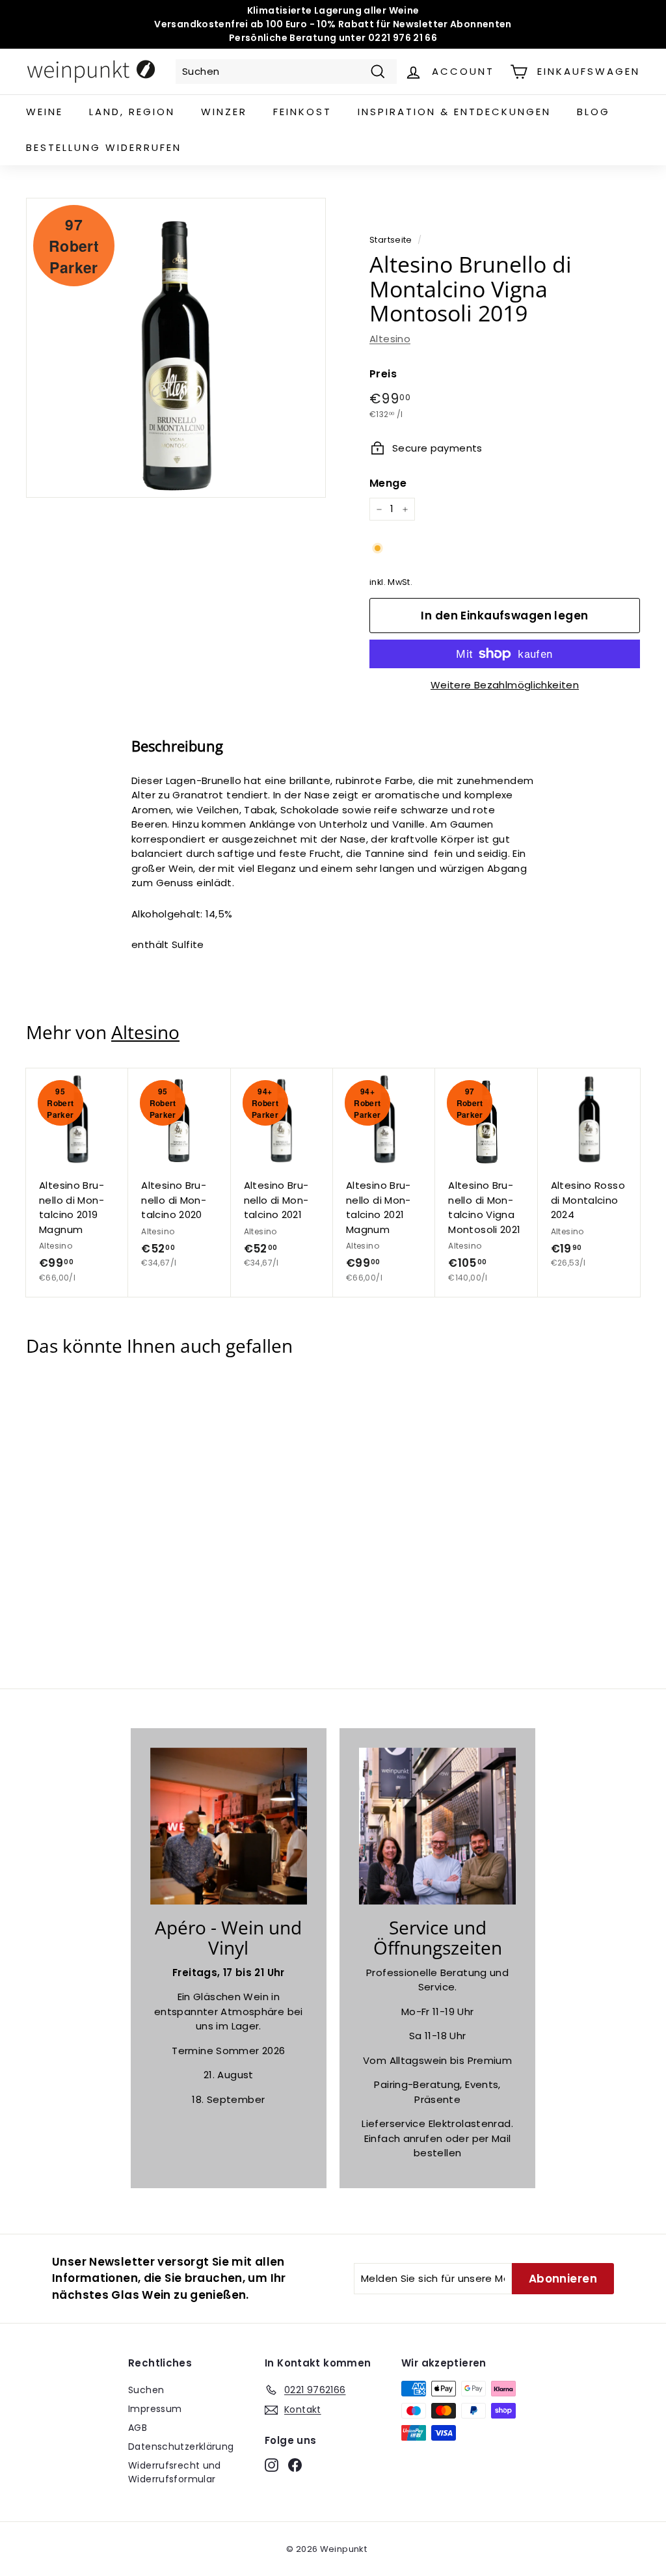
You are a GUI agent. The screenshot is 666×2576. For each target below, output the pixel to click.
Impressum (155, 2409)
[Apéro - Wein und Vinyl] (229, 1826)
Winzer (224, 112)
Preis (383, 374)
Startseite (391, 240)
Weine (45, 112)
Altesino (390, 339)
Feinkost (302, 112)
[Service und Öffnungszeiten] (437, 1826)
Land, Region (132, 112)
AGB (138, 2428)
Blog (593, 112)
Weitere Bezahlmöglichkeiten (505, 685)
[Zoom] (176, 348)
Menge (388, 483)
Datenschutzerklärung (181, 2447)
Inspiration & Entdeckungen (454, 112)
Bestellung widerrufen (104, 147)
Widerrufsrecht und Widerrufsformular (175, 2472)
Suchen (146, 2390)
